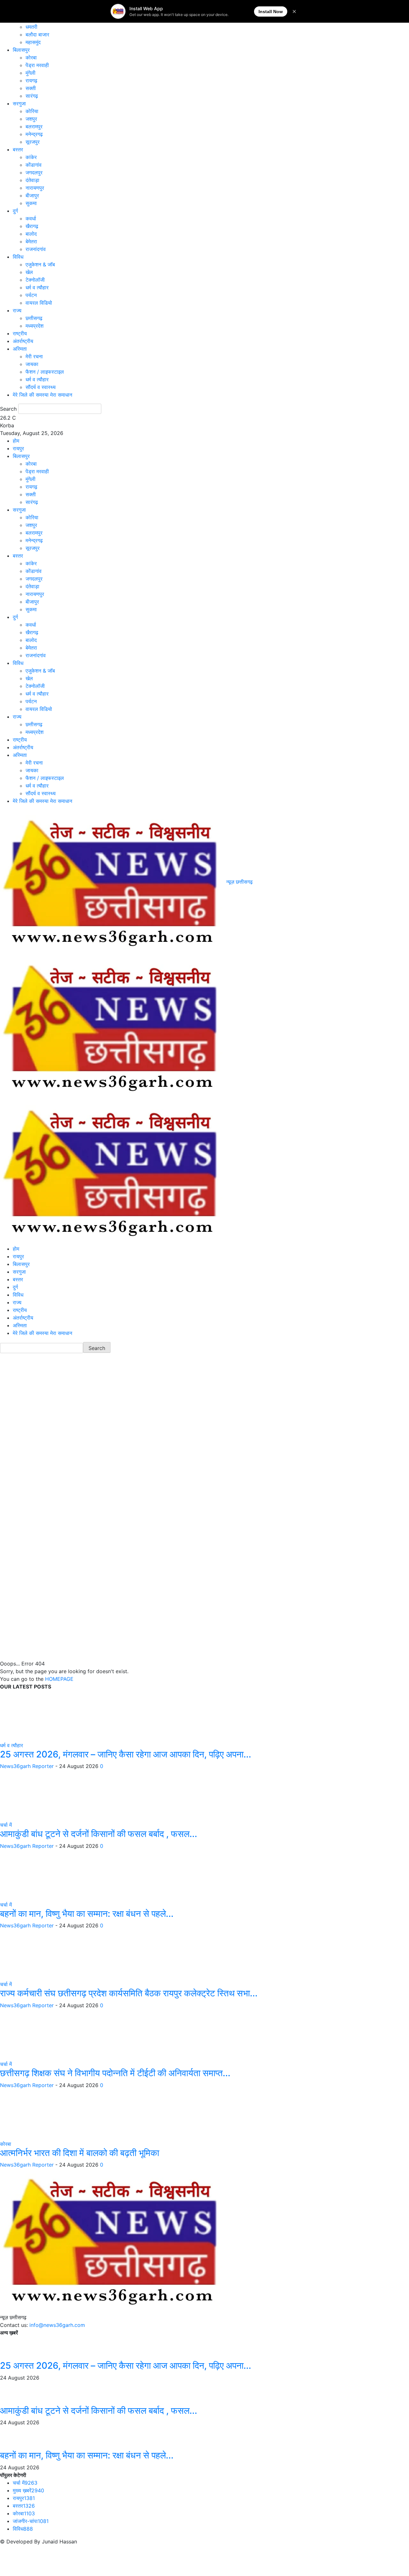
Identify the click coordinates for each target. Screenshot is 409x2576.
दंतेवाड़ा (32, 180)
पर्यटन (31, 295)
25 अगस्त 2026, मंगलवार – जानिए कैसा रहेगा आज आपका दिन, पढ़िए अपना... (126, 1754)
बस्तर (18, 149)
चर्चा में (6, 1825)
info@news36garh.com (57, 2325)
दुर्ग (15, 211)
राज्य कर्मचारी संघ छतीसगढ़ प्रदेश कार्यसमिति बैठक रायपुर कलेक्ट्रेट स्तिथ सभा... (129, 1993)
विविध (18, 257)
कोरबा (31, 57)
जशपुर (31, 119)
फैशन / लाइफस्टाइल (45, 372)
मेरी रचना (34, 356)
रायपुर (18, 448)
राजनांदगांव (36, 249)
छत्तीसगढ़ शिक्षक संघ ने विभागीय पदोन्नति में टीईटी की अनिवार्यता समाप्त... (115, 2073)
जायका (32, 364)
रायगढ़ (31, 80)
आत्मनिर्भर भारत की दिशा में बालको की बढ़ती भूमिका (80, 2153)
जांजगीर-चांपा (31, 2521)
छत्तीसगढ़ (34, 318)
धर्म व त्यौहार (37, 287)
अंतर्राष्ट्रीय (23, 341)
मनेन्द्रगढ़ (34, 134)
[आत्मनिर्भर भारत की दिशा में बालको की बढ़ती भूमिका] (48, 2114)
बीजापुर (32, 195)
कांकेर (31, 157)
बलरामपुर (34, 126)
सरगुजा (19, 103)
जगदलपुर (34, 172)
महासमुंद (33, 42)
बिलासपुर (21, 50)
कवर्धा (31, 218)
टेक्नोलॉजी (35, 280)
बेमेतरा (31, 241)
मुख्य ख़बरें (28, 2490)
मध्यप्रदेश (35, 326)
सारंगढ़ (32, 96)
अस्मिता (20, 349)
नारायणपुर (35, 188)
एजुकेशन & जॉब (40, 264)
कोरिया (32, 111)
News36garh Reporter (27, 1766)
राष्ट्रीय (20, 333)
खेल (29, 272)
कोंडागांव (34, 165)
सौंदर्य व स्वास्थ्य (41, 387)
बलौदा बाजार (37, 34)
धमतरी (31, 27)
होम (16, 441)
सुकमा (31, 203)
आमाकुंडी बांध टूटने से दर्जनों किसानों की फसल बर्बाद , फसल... (99, 1834)
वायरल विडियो (39, 303)
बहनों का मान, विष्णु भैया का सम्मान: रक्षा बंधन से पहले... (87, 1914)
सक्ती (31, 88)
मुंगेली (31, 73)
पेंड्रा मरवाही (37, 65)
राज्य (17, 310)
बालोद (31, 234)
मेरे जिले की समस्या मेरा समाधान (42, 395)
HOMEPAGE (59, 1679)
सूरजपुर (33, 142)
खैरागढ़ (32, 226)
